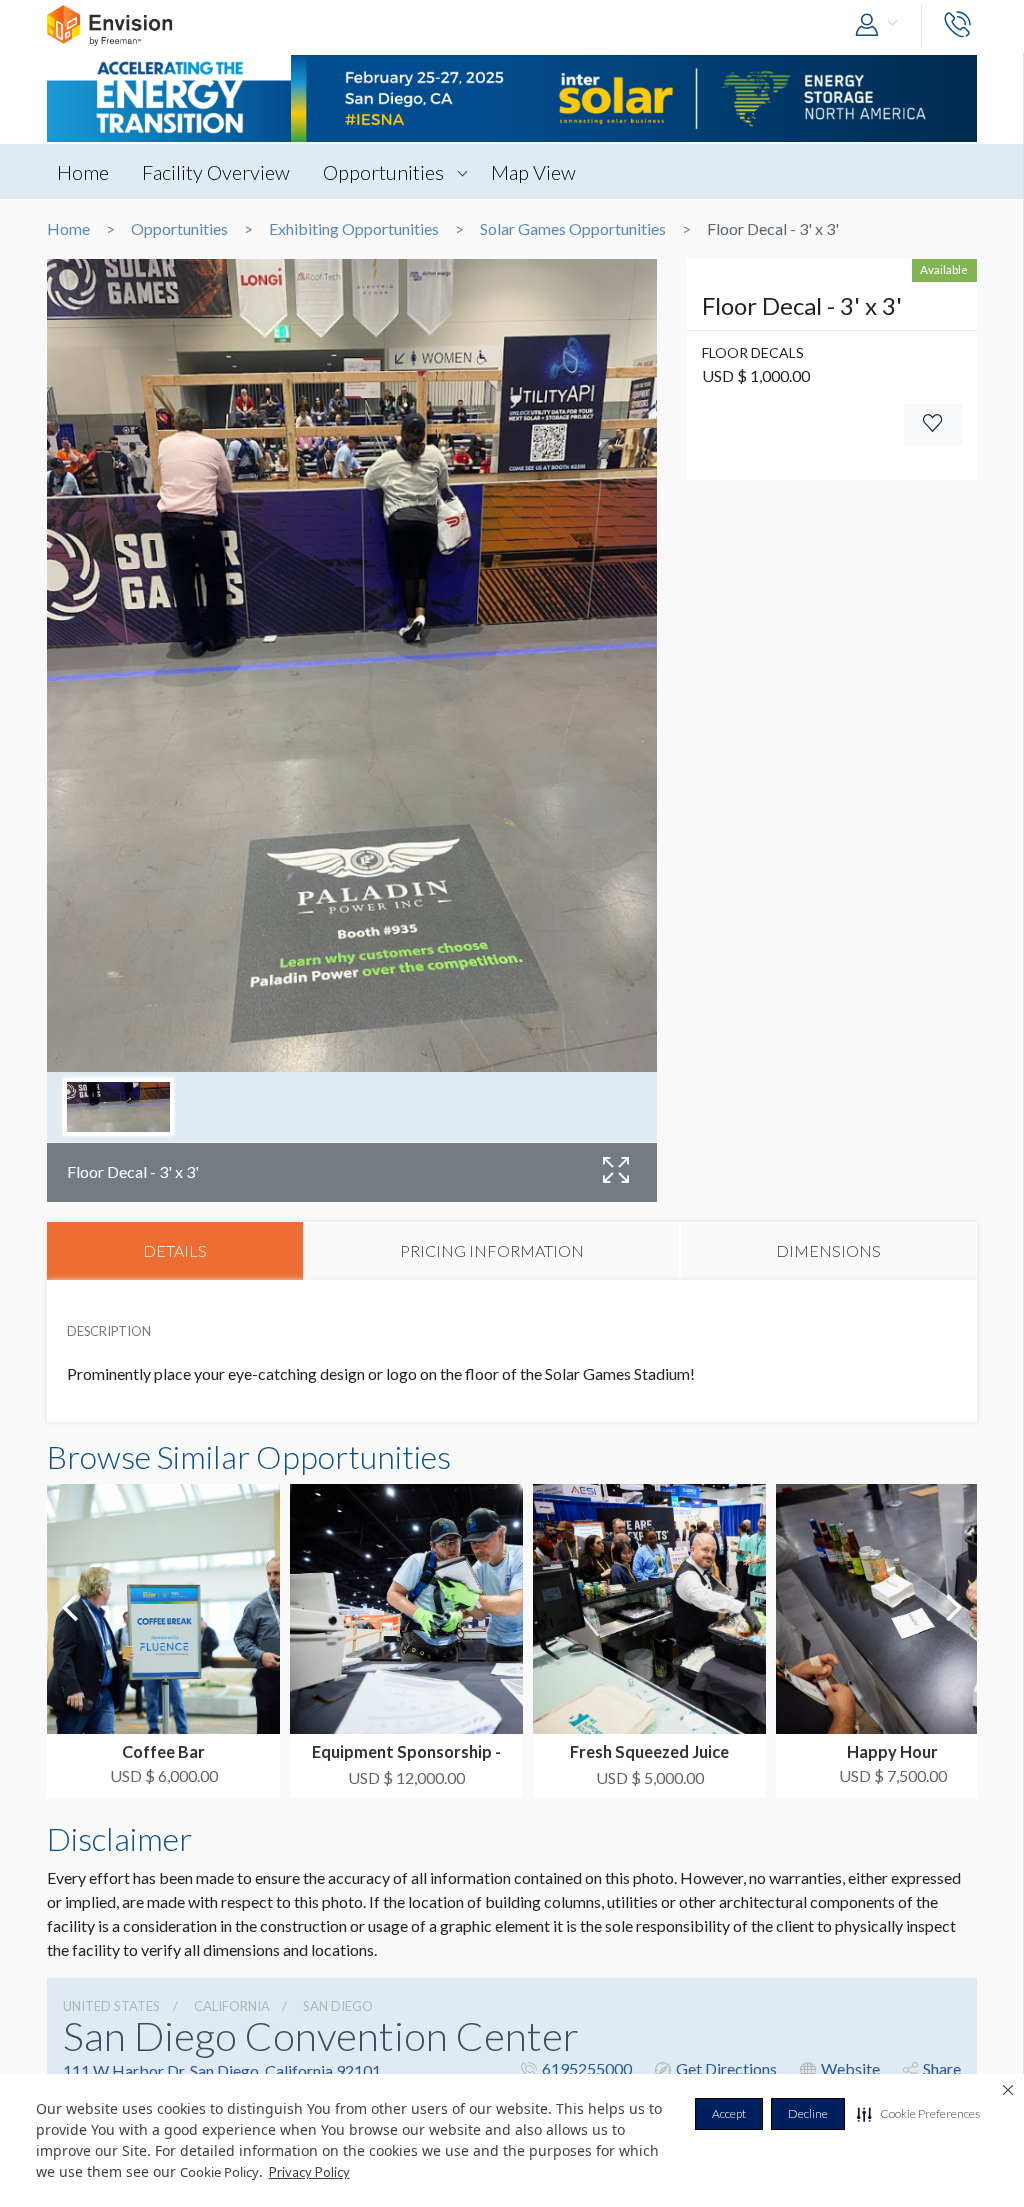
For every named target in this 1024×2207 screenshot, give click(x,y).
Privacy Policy (309, 2172)
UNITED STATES (111, 2006)
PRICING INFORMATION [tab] (492, 1250)
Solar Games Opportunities (573, 229)
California (232, 2006)
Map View (533, 172)
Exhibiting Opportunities (354, 229)
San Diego (338, 2006)
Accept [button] (729, 2113)
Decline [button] (808, 2113)
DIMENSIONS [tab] (828, 1250)
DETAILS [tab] (175, 1250)
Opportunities (383, 172)
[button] (918, 2114)
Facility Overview (216, 172)
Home (83, 172)
